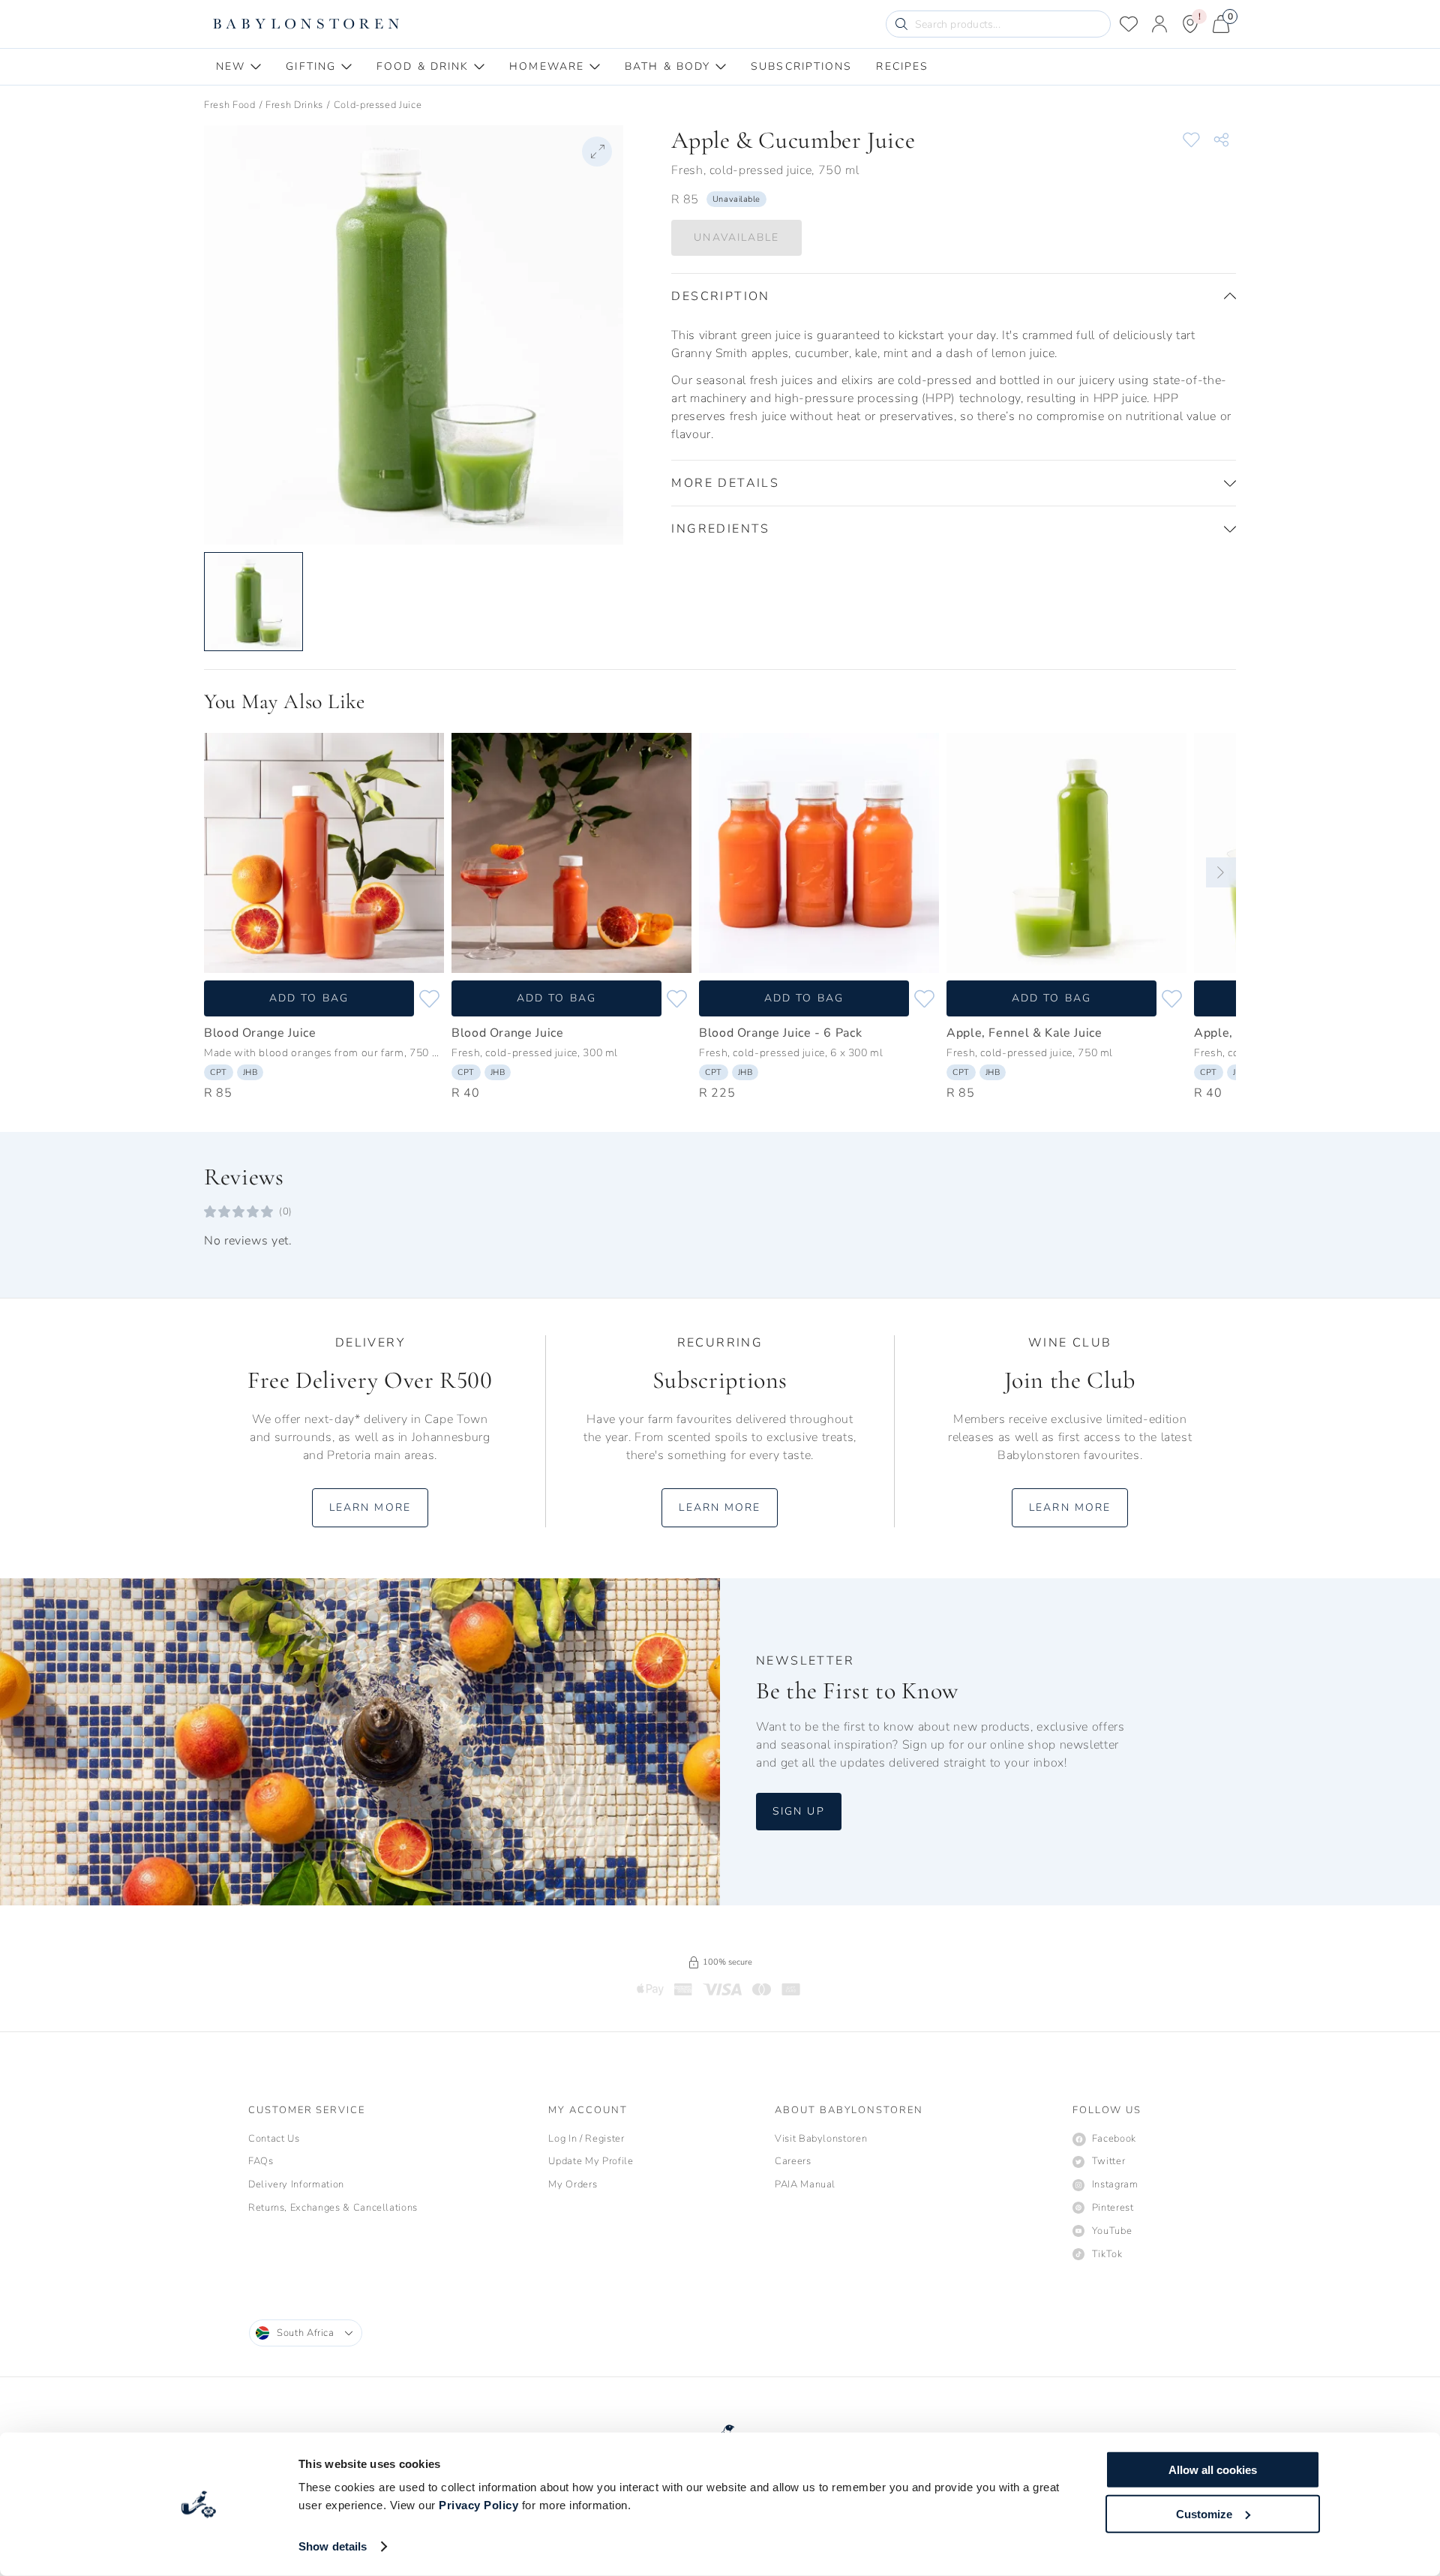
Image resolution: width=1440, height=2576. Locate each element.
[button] (954, 296)
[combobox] (306, 2333)
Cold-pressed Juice (378, 105)
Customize (1204, 2513)
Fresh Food (230, 105)
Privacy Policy (478, 2505)
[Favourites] (1129, 24)
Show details (333, 2546)
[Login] (1159, 24)
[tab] (239, 67)
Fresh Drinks (294, 105)
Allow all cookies (1213, 2470)
